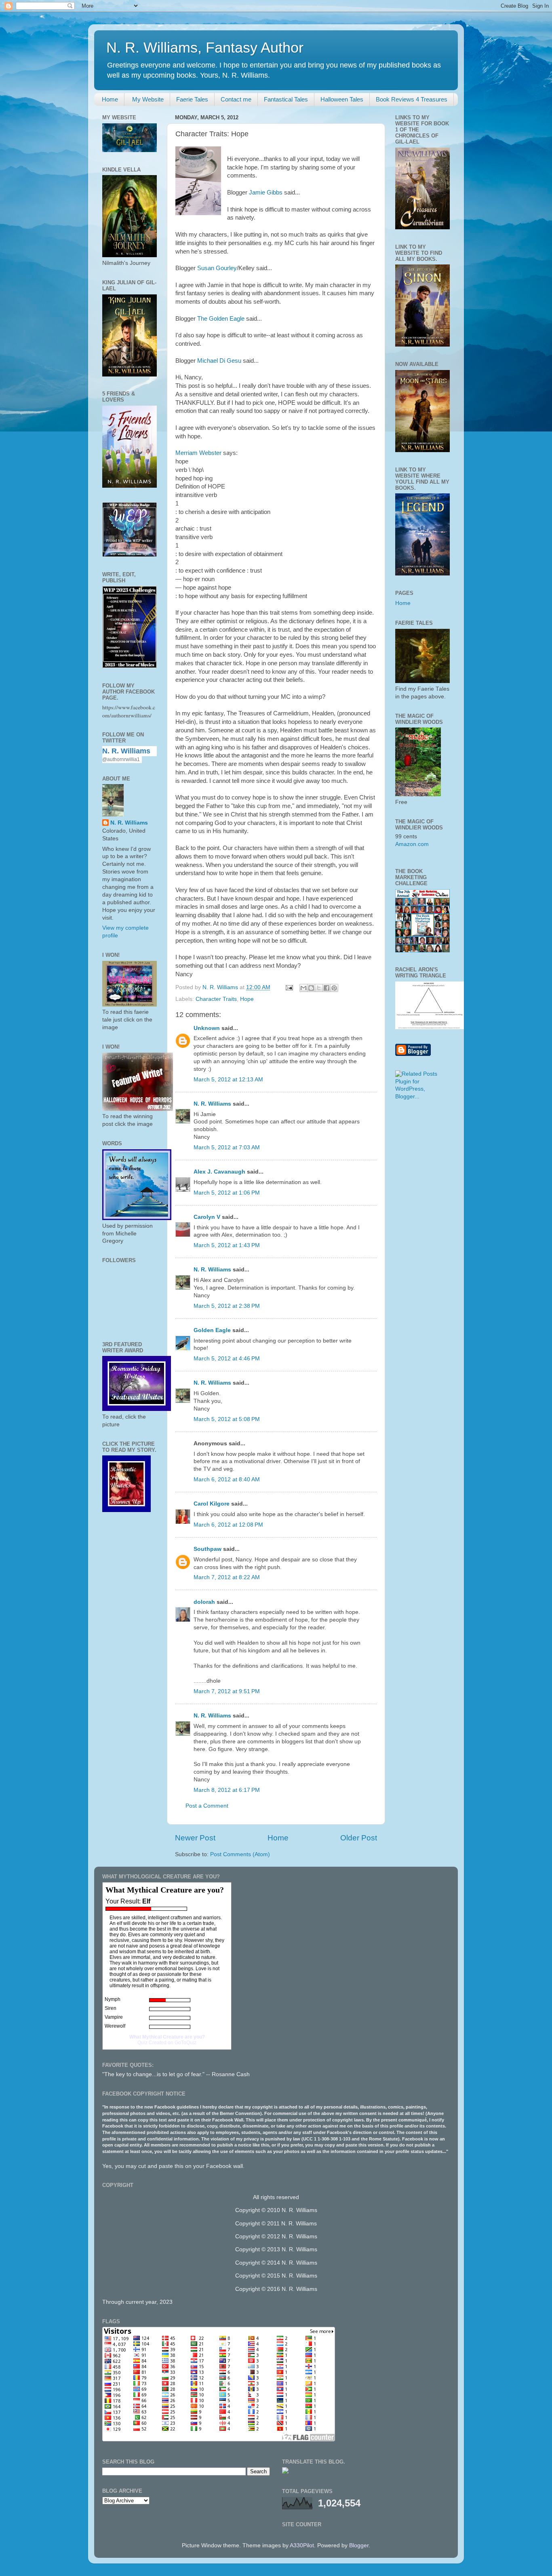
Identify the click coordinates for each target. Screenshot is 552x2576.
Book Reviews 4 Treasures (412, 99)
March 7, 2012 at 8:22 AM (227, 1577)
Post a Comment (207, 1806)
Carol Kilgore (212, 1504)
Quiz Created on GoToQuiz (167, 2043)
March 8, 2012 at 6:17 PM (227, 1790)
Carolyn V (207, 1217)
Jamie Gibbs (266, 192)
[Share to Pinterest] (334, 988)
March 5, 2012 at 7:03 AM (227, 1147)
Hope (247, 999)
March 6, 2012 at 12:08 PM (228, 1525)
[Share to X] (319, 988)
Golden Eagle (212, 1330)
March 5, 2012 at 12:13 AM (228, 1080)
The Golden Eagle (221, 319)
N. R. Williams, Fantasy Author (205, 48)
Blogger (359, 2545)
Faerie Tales (192, 99)
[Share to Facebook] (327, 988)
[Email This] (303, 988)
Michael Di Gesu (219, 361)
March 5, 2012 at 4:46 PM (227, 1359)
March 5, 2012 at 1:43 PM (227, 1245)
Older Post (359, 1838)
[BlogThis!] (311, 988)
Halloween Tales (342, 99)
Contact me (236, 99)
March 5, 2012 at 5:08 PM (227, 1419)
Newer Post (195, 1838)
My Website (147, 99)
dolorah (204, 1602)
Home (110, 99)
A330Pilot (302, 2545)
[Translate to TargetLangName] (285, 2472)
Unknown (207, 1028)
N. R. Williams (212, 1104)
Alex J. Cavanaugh (219, 1172)
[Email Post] (289, 987)
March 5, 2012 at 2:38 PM (227, 1306)
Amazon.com (412, 844)
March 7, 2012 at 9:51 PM (227, 1691)
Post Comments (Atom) (240, 1854)
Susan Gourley (217, 268)
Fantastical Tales (286, 99)
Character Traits (216, 999)
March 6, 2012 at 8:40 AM (227, 1479)
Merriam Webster (198, 453)
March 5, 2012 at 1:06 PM (227, 1193)
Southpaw (208, 1549)
